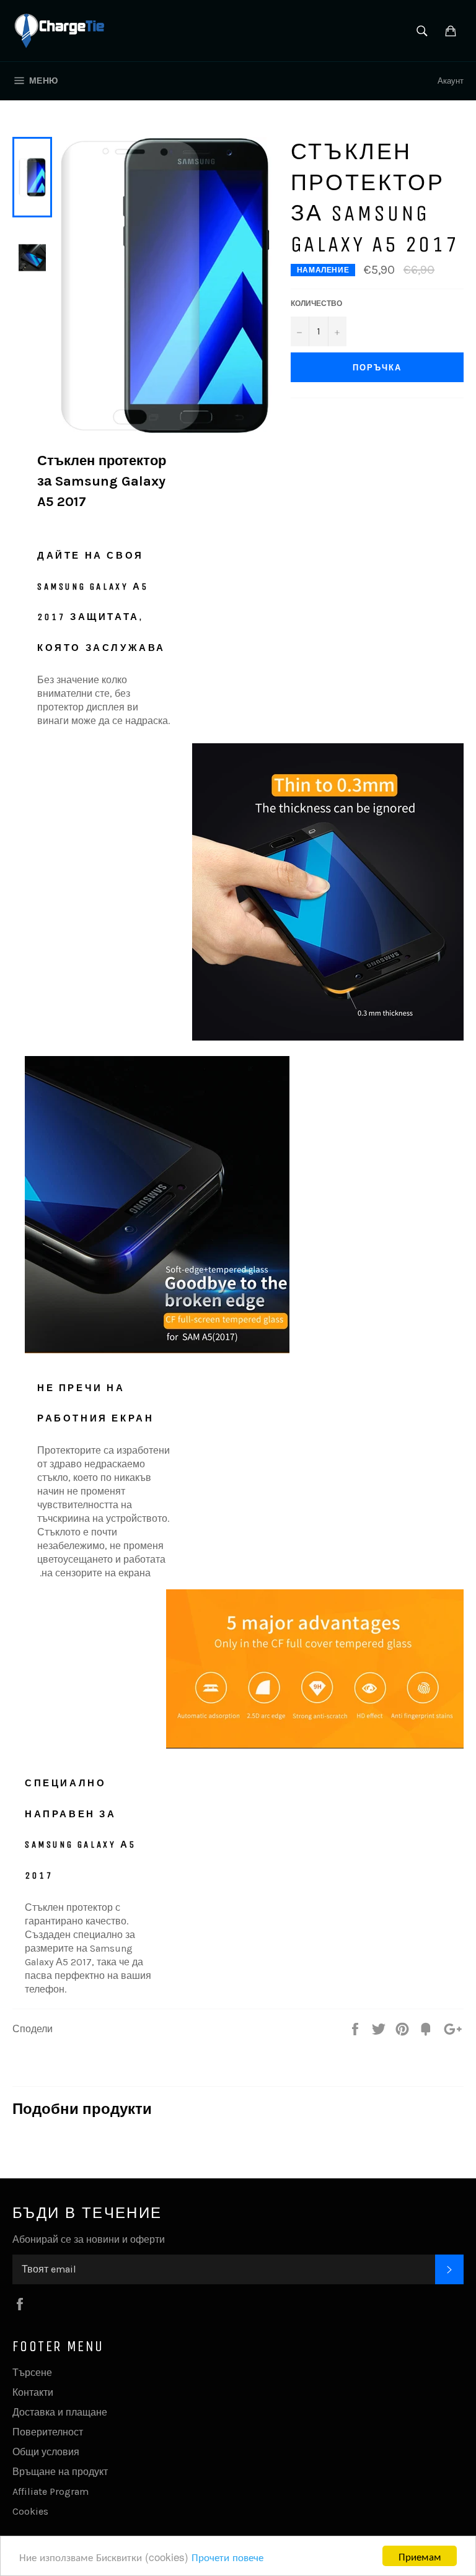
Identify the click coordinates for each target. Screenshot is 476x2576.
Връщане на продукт (60, 2472)
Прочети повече (227, 2556)
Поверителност (48, 2432)
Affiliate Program (51, 2491)
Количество (316, 303)
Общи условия (46, 2452)
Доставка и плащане (60, 2412)
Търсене (32, 2373)
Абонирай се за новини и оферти (89, 2239)
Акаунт (451, 81)
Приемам (420, 2556)
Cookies (30, 2511)
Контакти (33, 2392)
